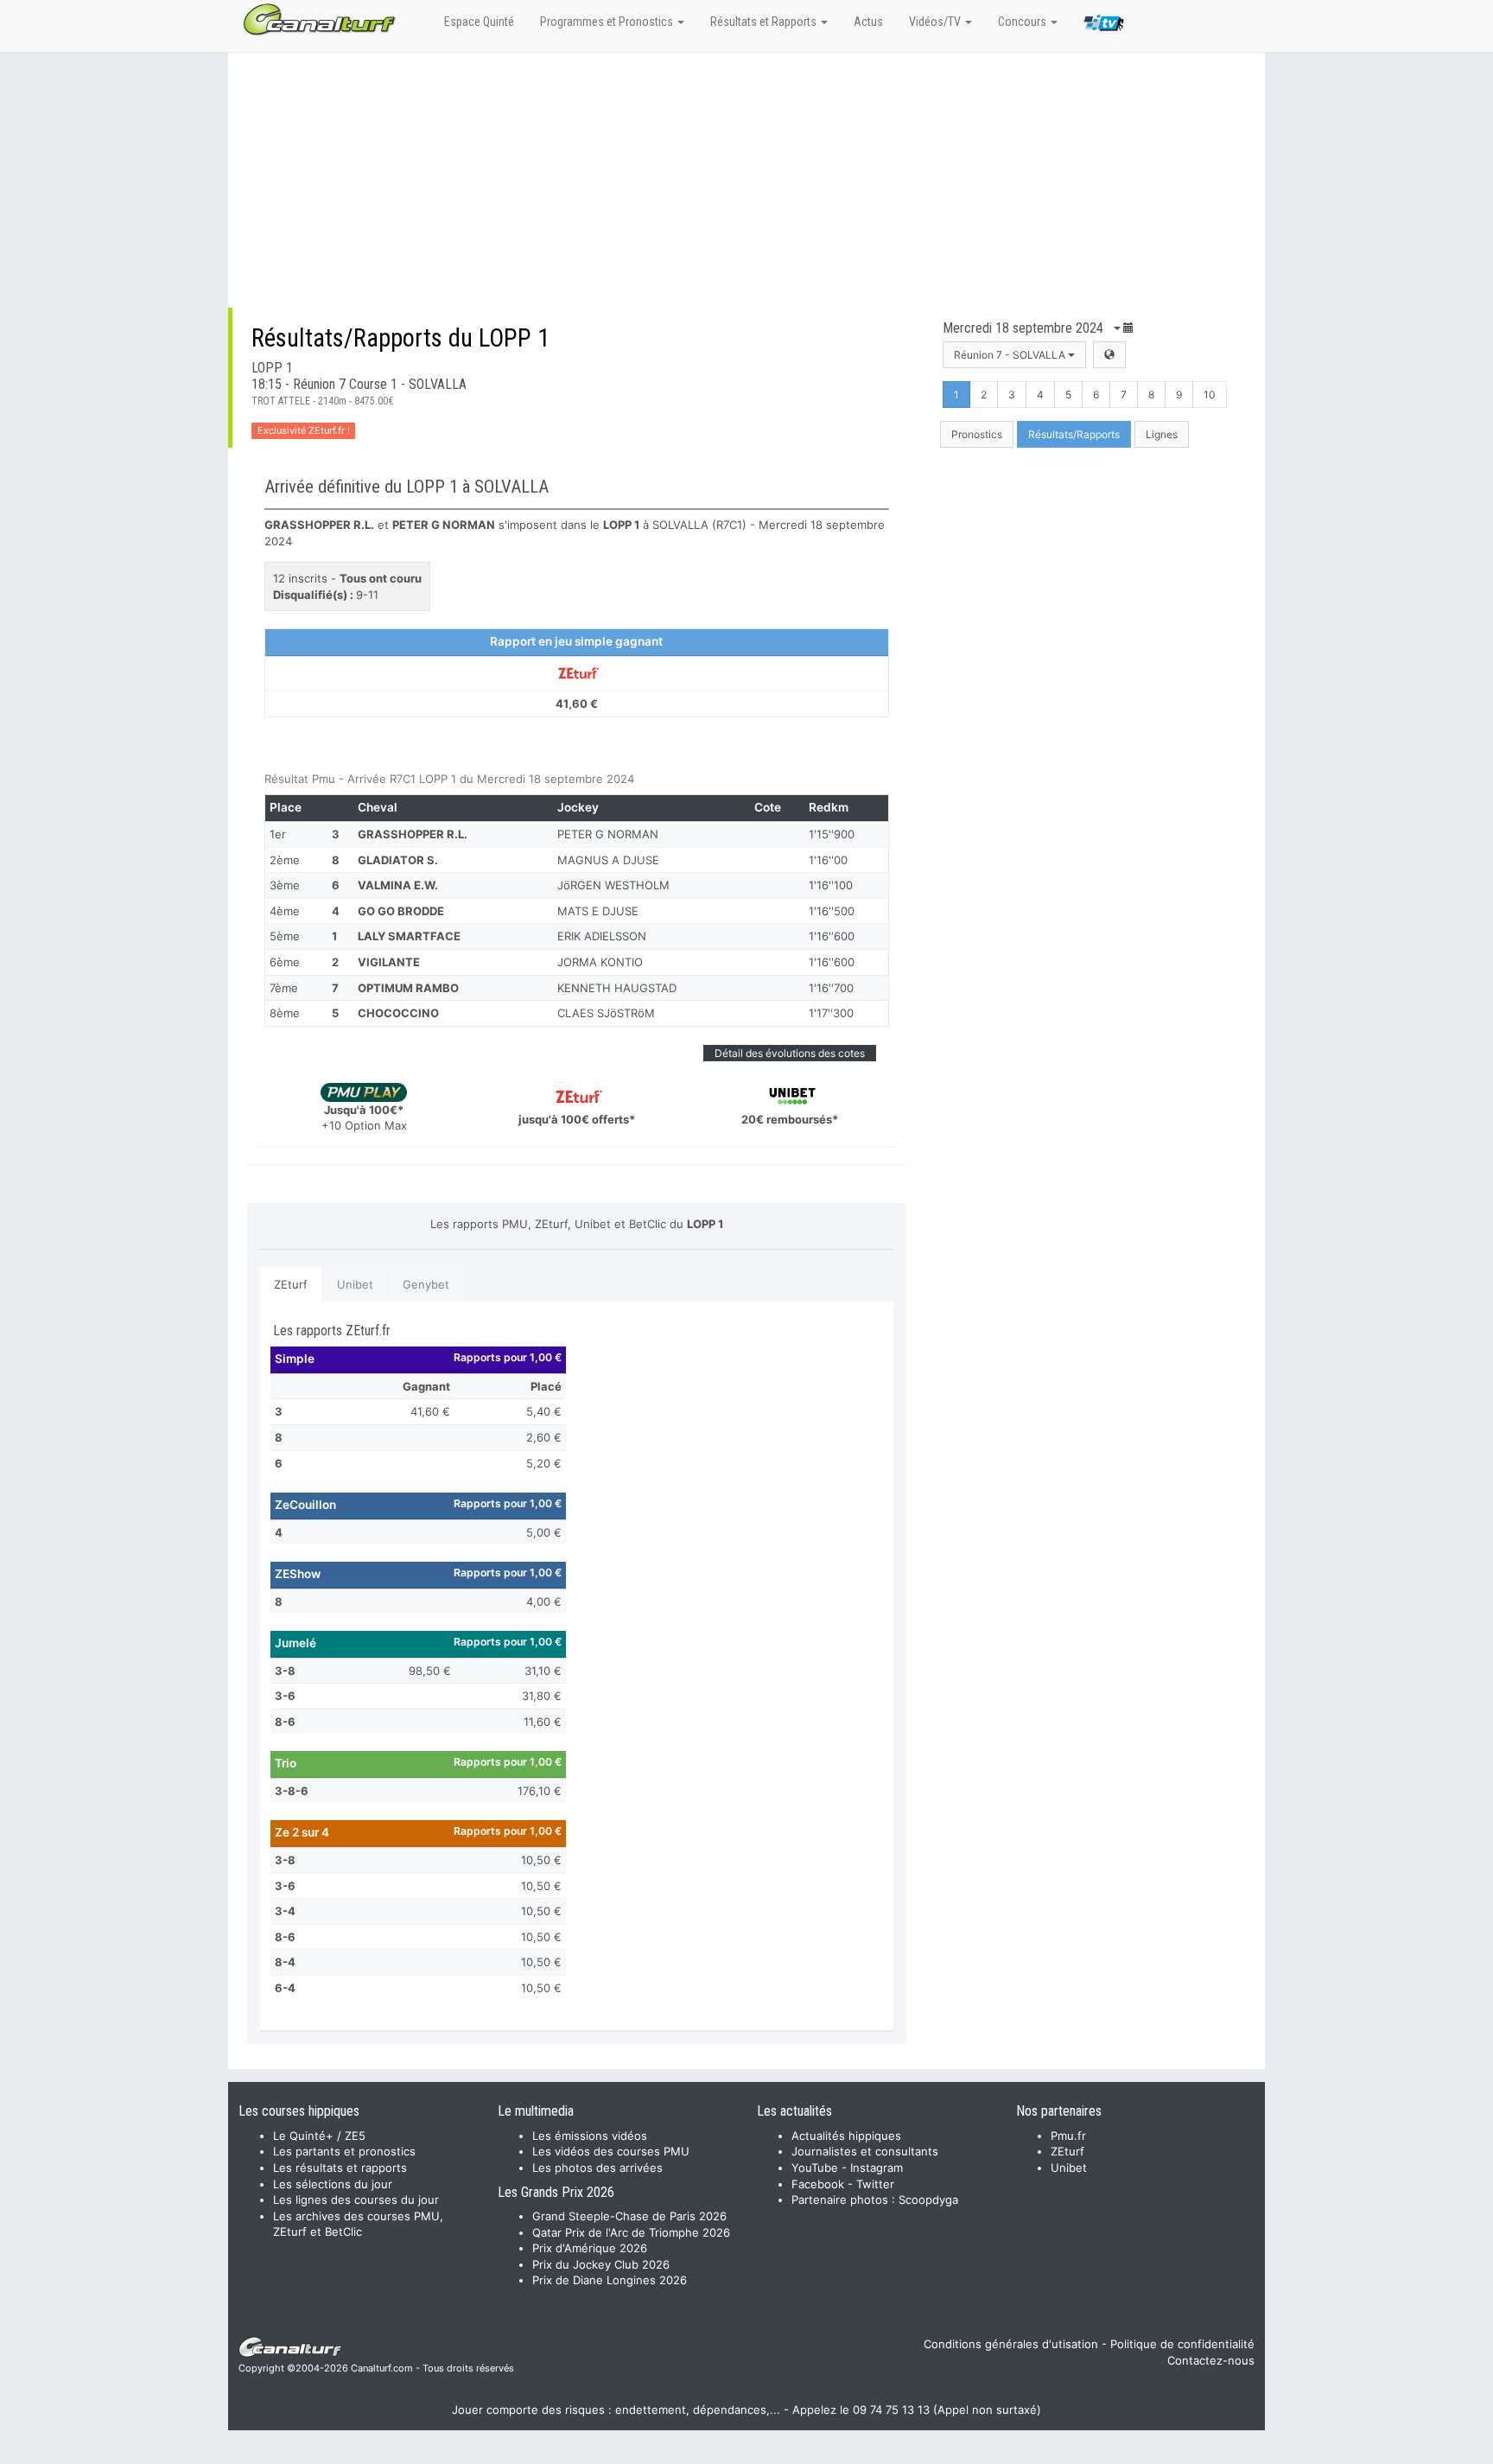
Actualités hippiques (846, 2136)
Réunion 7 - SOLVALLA (1011, 355)
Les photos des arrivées (597, 2168)
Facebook (818, 2184)
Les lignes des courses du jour (356, 2200)
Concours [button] (1023, 22)
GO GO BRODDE (401, 911)
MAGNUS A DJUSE (608, 860)
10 (1210, 395)
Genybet (426, 1284)
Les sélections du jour (333, 2184)
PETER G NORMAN (608, 834)
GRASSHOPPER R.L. (413, 834)
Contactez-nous (1211, 2360)
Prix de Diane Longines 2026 (610, 2280)
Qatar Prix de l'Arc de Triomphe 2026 (631, 2232)
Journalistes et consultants (865, 2151)
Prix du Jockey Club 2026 (601, 2264)
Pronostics (977, 434)
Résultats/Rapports (1074, 434)
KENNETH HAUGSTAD (617, 988)
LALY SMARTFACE (409, 936)
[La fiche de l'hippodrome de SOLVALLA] (1109, 355)
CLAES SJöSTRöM (606, 1013)
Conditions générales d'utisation (1011, 2344)
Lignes (1162, 434)
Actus (868, 22)
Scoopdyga (928, 2200)
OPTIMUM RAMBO (408, 988)
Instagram (877, 2168)
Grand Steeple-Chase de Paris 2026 (629, 2216)
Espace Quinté (479, 22)
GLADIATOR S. (398, 860)
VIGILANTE (389, 962)
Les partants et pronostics (344, 2151)
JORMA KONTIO (600, 962)
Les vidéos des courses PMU (611, 2151)
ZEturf (291, 1284)
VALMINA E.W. (398, 885)
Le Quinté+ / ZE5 (319, 2136)
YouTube (815, 2168)
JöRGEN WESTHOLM (613, 885)
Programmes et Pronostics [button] (608, 22)
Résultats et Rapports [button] (765, 22)
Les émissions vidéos (590, 2136)
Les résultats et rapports (340, 2168)
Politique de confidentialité (1182, 2344)
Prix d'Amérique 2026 (590, 2248)
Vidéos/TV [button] (936, 22)
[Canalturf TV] (1104, 26)
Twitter (875, 2184)
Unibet (355, 1284)
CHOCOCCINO (398, 1013)
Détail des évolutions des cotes (790, 1053)
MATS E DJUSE (598, 911)
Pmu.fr (1068, 2136)
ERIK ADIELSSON (602, 936)
